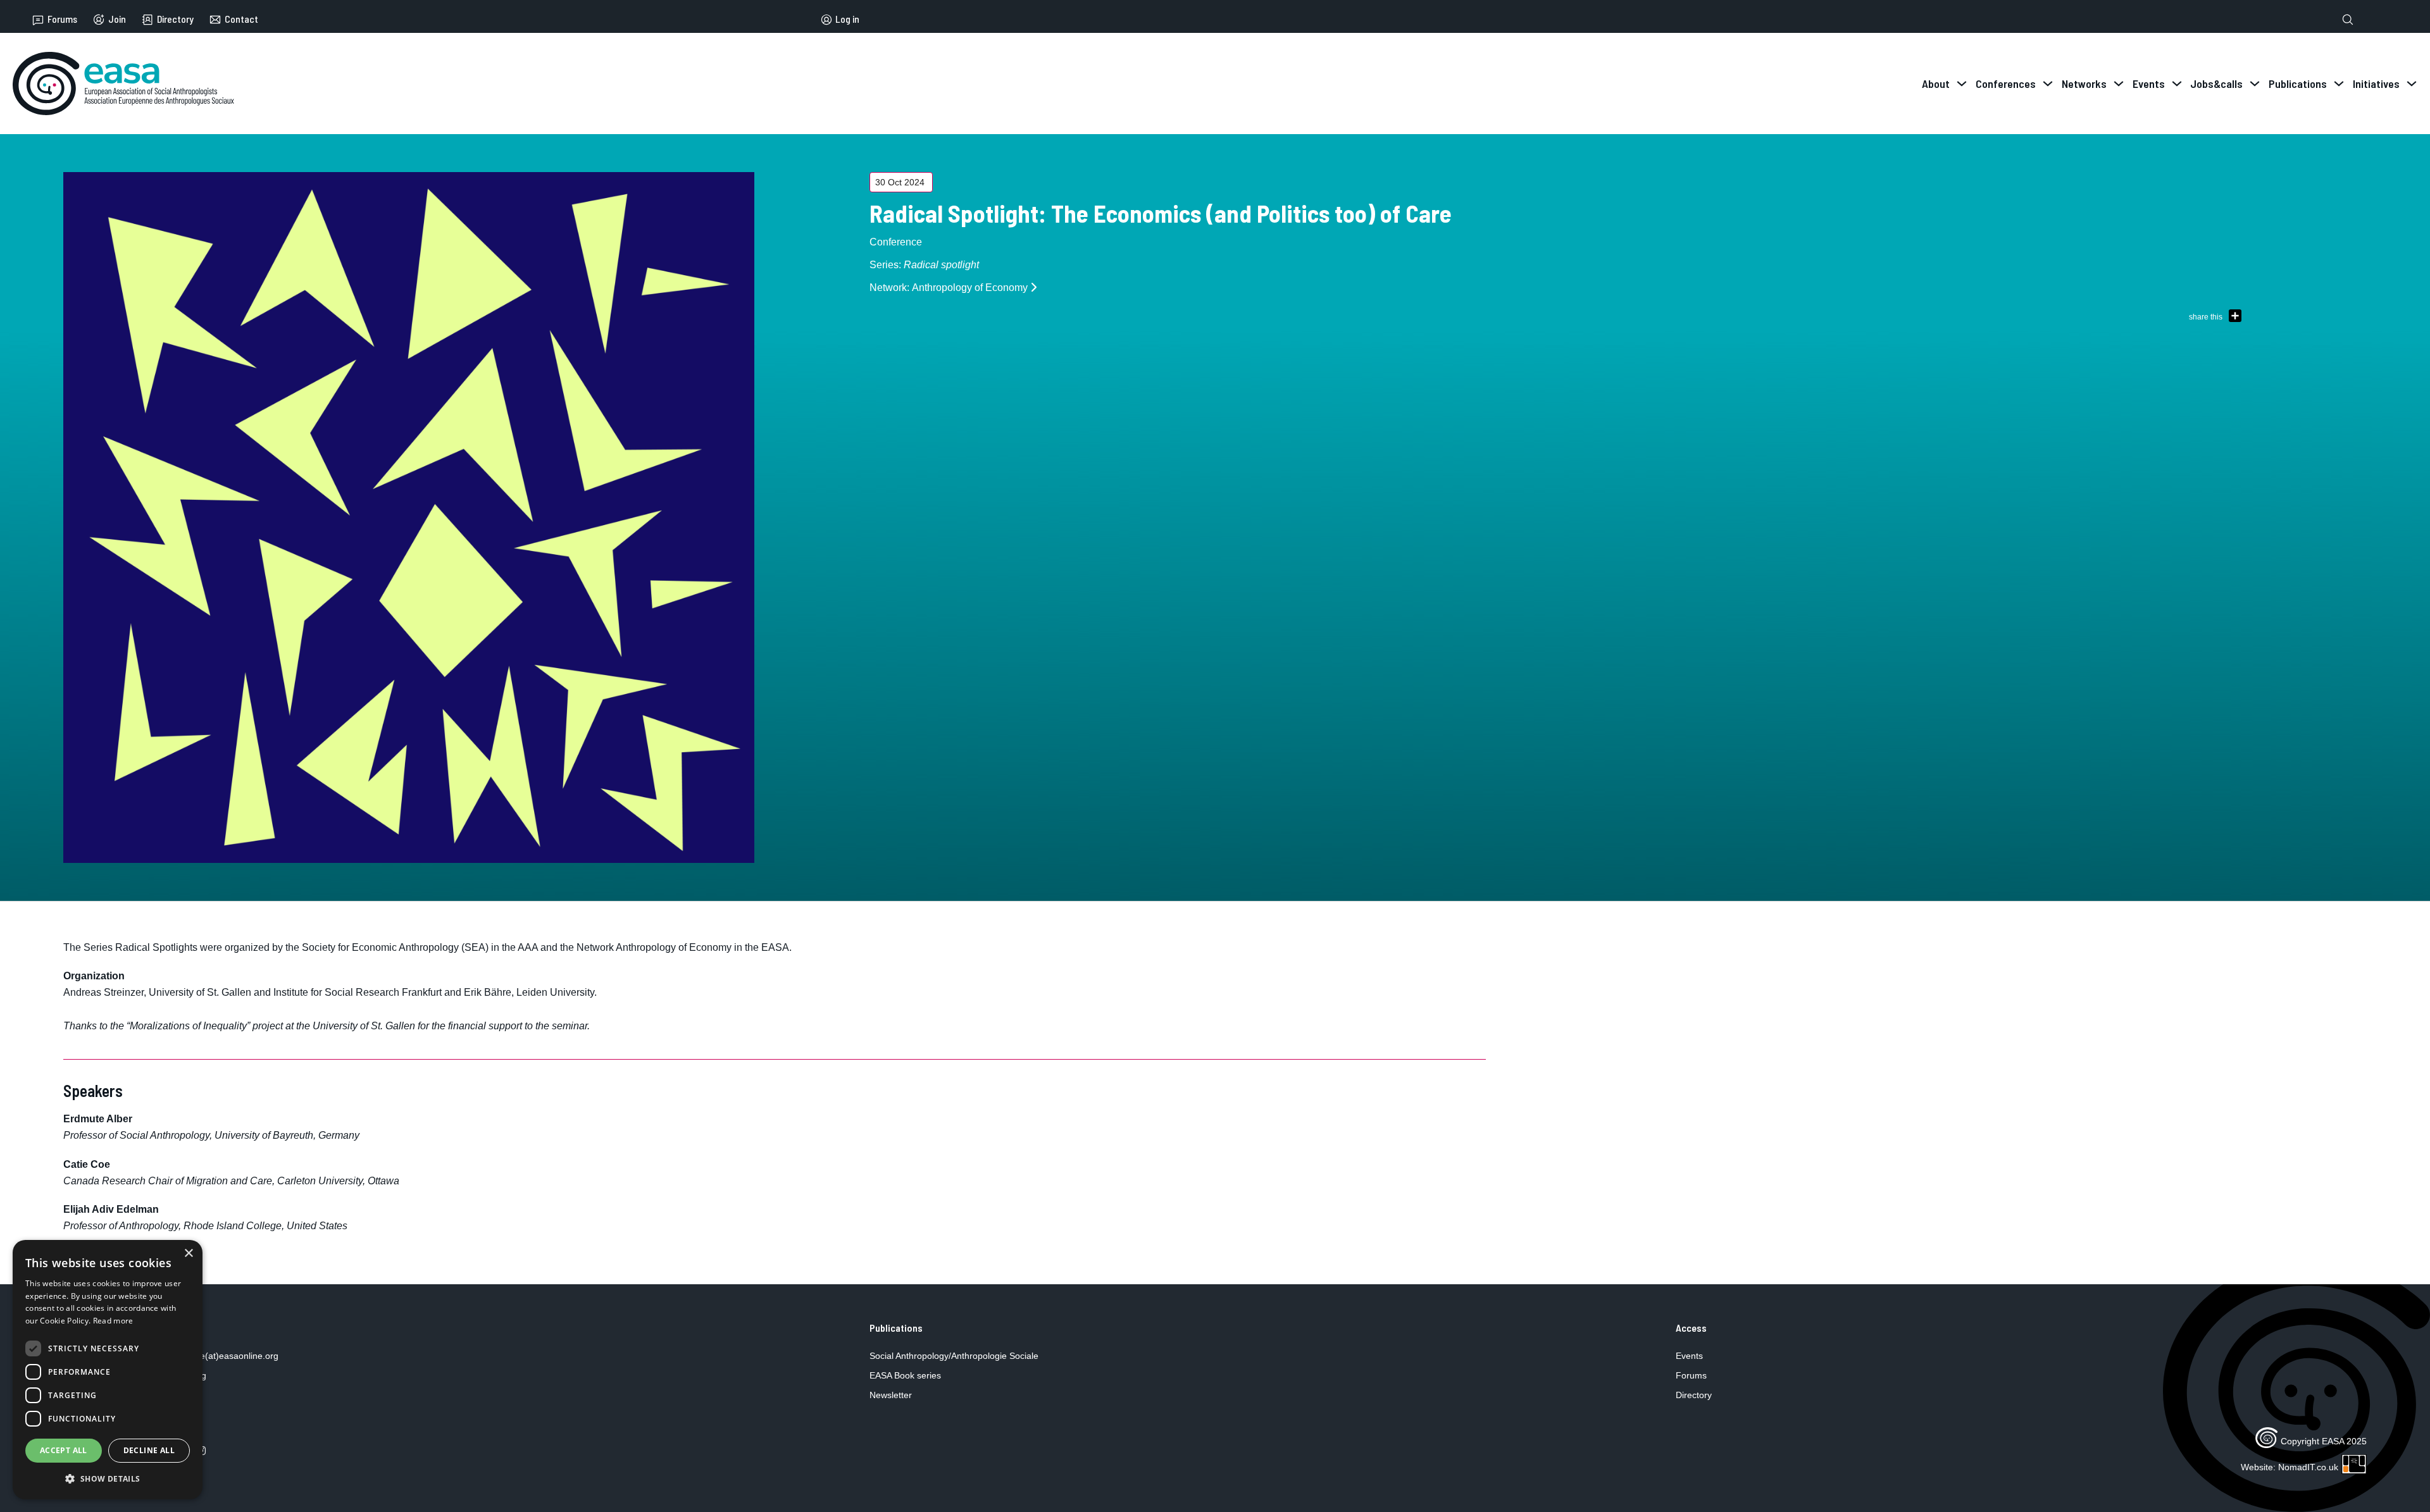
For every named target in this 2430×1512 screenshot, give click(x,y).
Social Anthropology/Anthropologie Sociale (954, 1356)
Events (1689, 1356)
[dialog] (108, 1370)
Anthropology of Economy (970, 288)
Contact (241, 19)
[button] (108, 1479)
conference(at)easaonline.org (219, 1356)
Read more (113, 1321)
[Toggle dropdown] (1962, 84)
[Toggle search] (2348, 20)
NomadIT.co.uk (2308, 1467)
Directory (175, 19)
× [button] (188, 1254)
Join (117, 19)
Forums (62, 19)
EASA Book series (905, 1375)
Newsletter (891, 1395)
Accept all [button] (64, 1450)
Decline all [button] (149, 1450)
